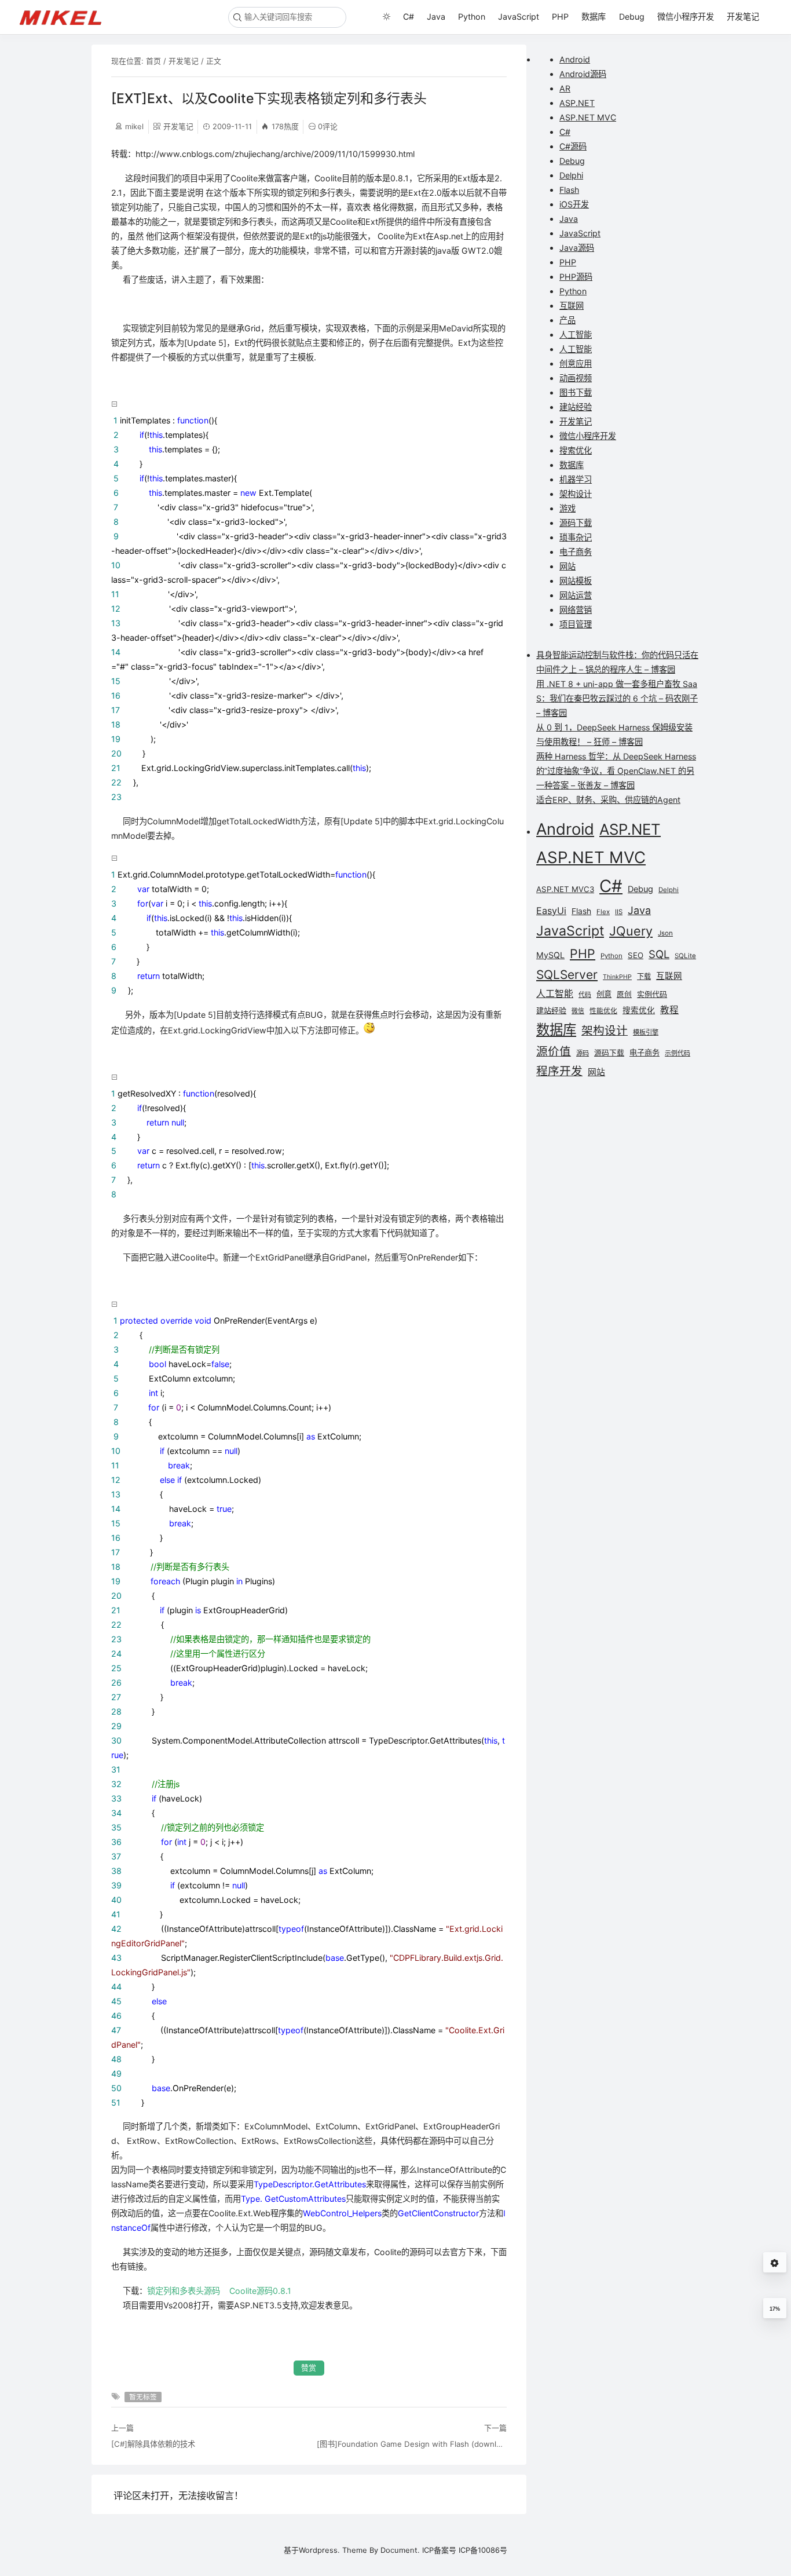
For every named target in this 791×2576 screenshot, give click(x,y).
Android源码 (583, 74)
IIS (619, 912)
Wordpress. (319, 2550)
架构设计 (576, 494)
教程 (669, 1010)
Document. (400, 2550)
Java (436, 17)
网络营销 (576, 610)
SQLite (685, 956)
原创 (624, 994)
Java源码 (577, 248)
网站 (567, 566)
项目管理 (576, 624)
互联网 (572, 306)
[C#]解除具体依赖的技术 (153, 2444)
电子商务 (576, 552)
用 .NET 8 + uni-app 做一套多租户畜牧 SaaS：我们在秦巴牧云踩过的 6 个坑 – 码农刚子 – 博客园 (617, 698)
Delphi (571, 175)
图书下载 (576, 392)
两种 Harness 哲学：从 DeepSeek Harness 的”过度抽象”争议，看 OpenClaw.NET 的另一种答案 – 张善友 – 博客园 (616, 771)
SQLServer (567, 975)
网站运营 (576, 595)
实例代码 (652, 994)
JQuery (631, 931)
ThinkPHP (617, 977)
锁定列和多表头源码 (184, 2291)
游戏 (567, 508)
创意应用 (576, 363)
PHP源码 (576, 277)
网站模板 (576, 581)
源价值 (554, 1051)
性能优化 (603, 1011)
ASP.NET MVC (588, 117)
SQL (659, 954)
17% (775, 2309)
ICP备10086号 (483, 2550)
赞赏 (309, 2368)
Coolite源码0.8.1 (260, 2291)
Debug (632, 17)
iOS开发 (574, 204)
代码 (585, 995)
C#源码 (573, 146)
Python (472, 17)
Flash (569, 190)
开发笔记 (743, 17)
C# (409, 17)
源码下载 (576, 523)
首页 (153, 61)
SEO (636, 955)
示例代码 (678, 1053)
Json (665, 933)
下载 (644, 976)
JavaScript (519, 17)
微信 (578, 1011)
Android (575, 59)
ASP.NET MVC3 (565, 889)
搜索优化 (576, 450)
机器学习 (576, 479)
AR (565, 88)
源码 (583, 1053)
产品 (567, 320)
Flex (603, 912)
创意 (604, 994)
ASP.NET (577, 103)
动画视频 (576, 378)
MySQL (550, 955)
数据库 (594, 17)
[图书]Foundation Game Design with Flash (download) (412, 2444)
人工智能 (576, 335)
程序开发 (559, 1071)
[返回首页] (66, 17)
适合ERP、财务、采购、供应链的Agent (608, 800)
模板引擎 (646, 1032)
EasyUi (551, 911)
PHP (560, 17)
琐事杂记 (576, 537)
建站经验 (576, 407)
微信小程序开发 (686, 17)
